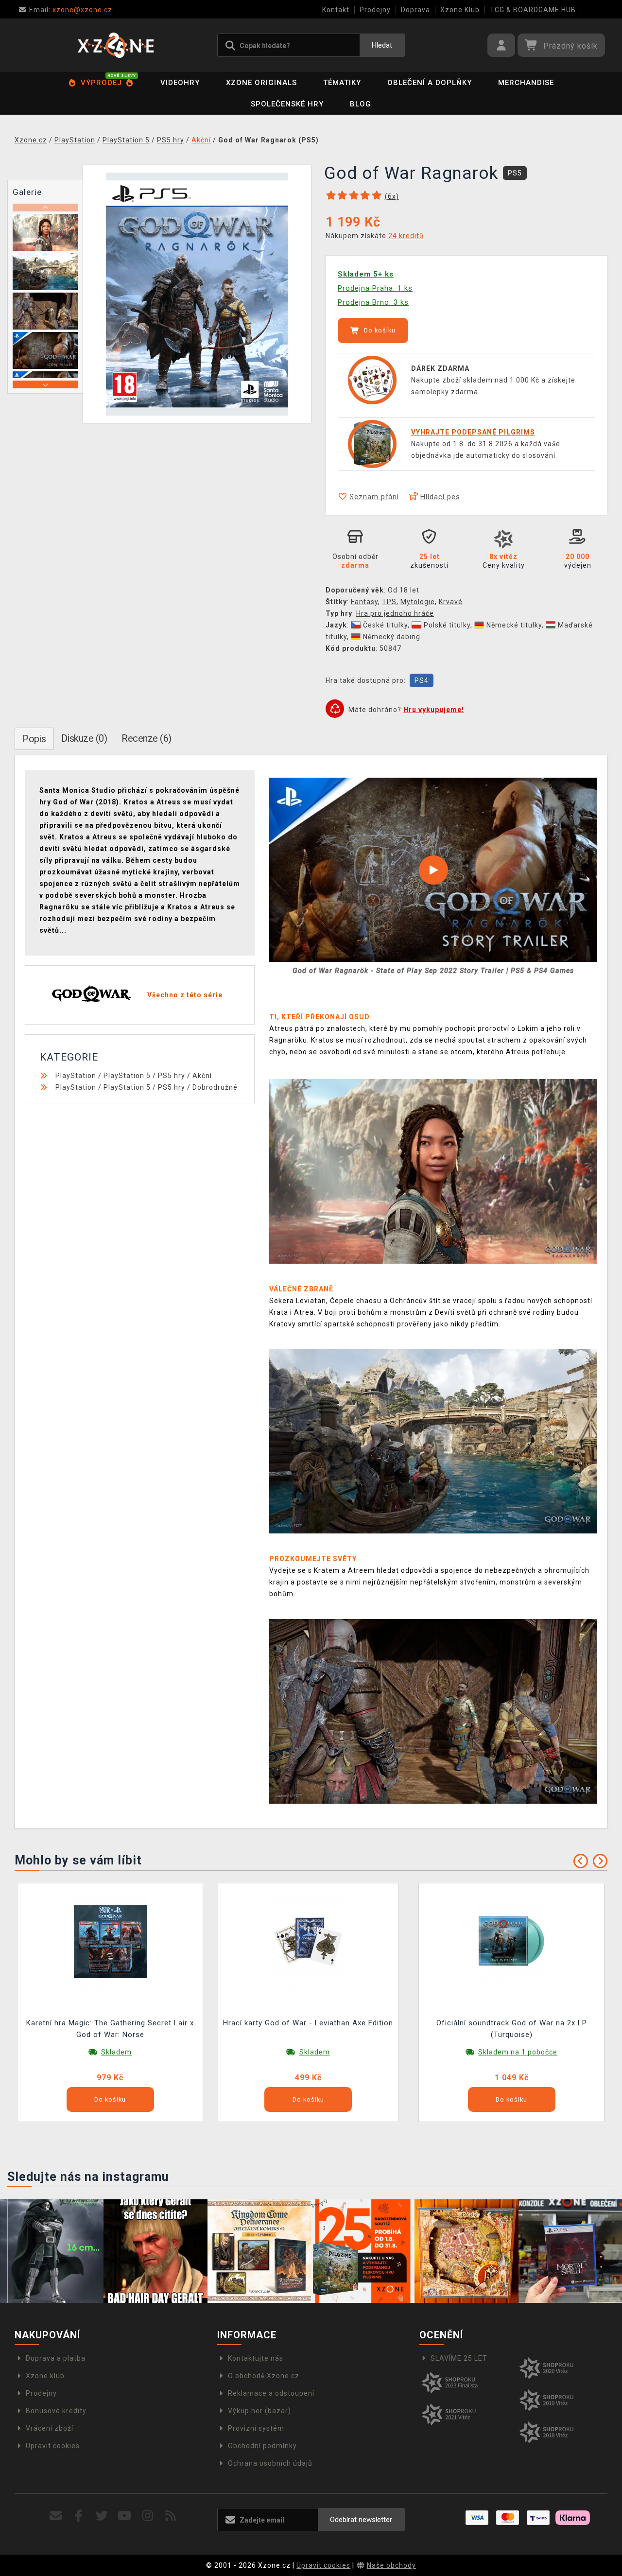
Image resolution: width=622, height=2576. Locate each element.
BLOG (361, 104)
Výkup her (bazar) (259, 2411)
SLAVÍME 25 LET (459, 2358)
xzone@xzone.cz (71, 10)
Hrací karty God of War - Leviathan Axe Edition (308, 2023)
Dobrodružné (215, 1087)
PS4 (422, 680)
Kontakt (336, 10)
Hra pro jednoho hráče (395, 613)
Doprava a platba (56, 2358)
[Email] (56, 2516)
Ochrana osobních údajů (270, 2463)
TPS (389, 602)
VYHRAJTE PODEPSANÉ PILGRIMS (473, 432)
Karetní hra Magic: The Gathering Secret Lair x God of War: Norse (110, 2029)
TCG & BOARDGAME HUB (533, 10)
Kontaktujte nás (256, 2358)
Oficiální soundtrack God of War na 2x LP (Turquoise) (512, 2029)
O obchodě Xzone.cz (264, 2376)
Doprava (415, 10)
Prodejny (375, 10)
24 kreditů (406, 236)
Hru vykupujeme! (434, 710)
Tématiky (342, 83)
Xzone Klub (460, 10)
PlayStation (76, 1076)
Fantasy (364, 602)
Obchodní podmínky (262, 2446)
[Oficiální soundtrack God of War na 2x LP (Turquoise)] (512, 1941)
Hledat (382, 45)
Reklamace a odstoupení (271, 2393)
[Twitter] (102, 2516)
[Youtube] (125, 2516)
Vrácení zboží (50, 2428)
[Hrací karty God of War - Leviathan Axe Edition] (308, 1941)
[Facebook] (79, 2516)
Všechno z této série (185, 995)
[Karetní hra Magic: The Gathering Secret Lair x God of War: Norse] (110, 1941)
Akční (202, 1076)
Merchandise (526, 83)
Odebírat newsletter (361, 2520)
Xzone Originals (261, 83)
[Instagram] (148, 2516)
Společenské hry (287, 104)
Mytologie (418, 602)
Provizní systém (256, 2428)
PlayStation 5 (127, 1076)
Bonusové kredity (56, 2411)
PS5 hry (172, 1076)
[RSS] (171, 2516)
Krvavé (451, 602)
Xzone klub (45, 2376)
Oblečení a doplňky (430, 83)
